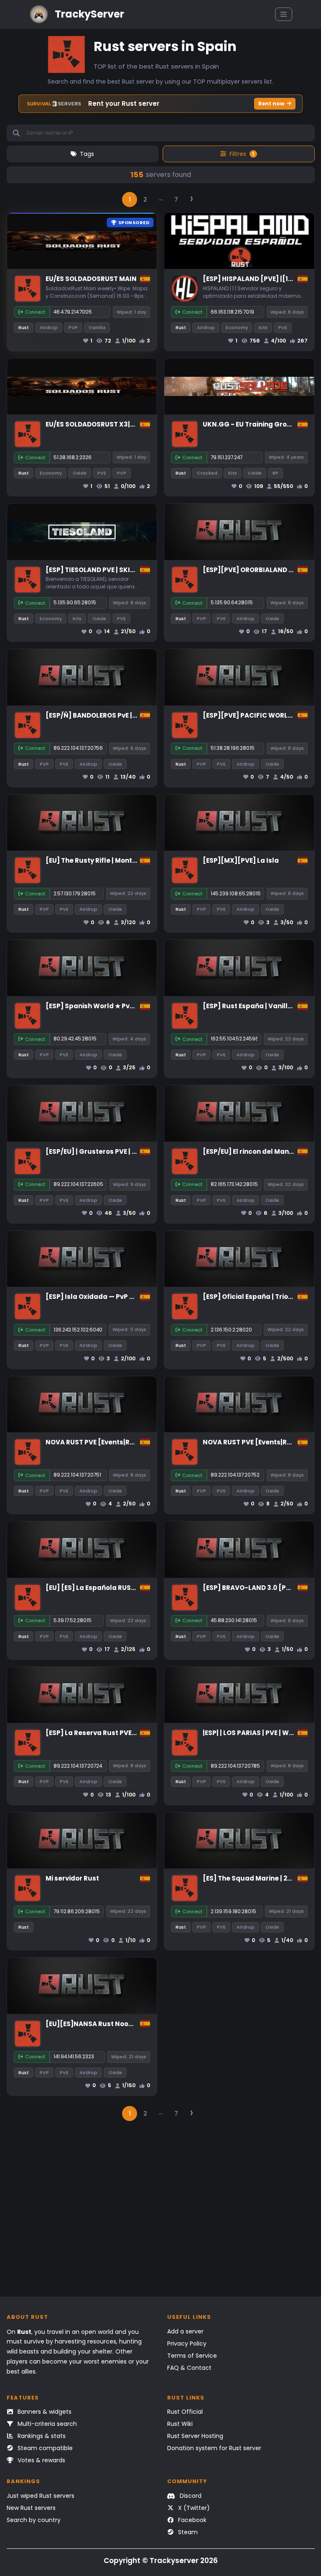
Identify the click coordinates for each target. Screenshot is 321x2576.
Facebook (191, 2520)
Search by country (34, 2520)
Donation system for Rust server (214, 2448)
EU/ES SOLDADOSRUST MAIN (91, 279)
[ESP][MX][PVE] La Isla (241, 860)
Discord (190, 2496)
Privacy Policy (187, 2343)
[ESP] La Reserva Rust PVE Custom (103, 1733)
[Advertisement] (161, 2213)
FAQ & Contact (189, 2368)
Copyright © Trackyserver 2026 (161, 2561)
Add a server (185, 2331)
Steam (187, 2532)
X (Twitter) (193, 2508)
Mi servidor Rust (72, 1878)
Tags (87, 154)
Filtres (242, 154)
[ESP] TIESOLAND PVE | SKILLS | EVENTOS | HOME (122, 570)
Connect (35, 312)
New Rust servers (31, 2508)
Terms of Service (192, 2356)
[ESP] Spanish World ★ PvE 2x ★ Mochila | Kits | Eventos (135, 1006)
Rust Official (185, 2412)
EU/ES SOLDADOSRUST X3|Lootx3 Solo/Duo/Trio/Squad (136, 424)
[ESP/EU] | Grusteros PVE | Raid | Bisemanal (116, 1151)
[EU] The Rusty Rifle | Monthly (94, 860)
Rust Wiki (180, 2424)
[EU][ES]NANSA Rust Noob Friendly (103, 2024)
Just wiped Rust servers (41, 2496)
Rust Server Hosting (195, 2436)
